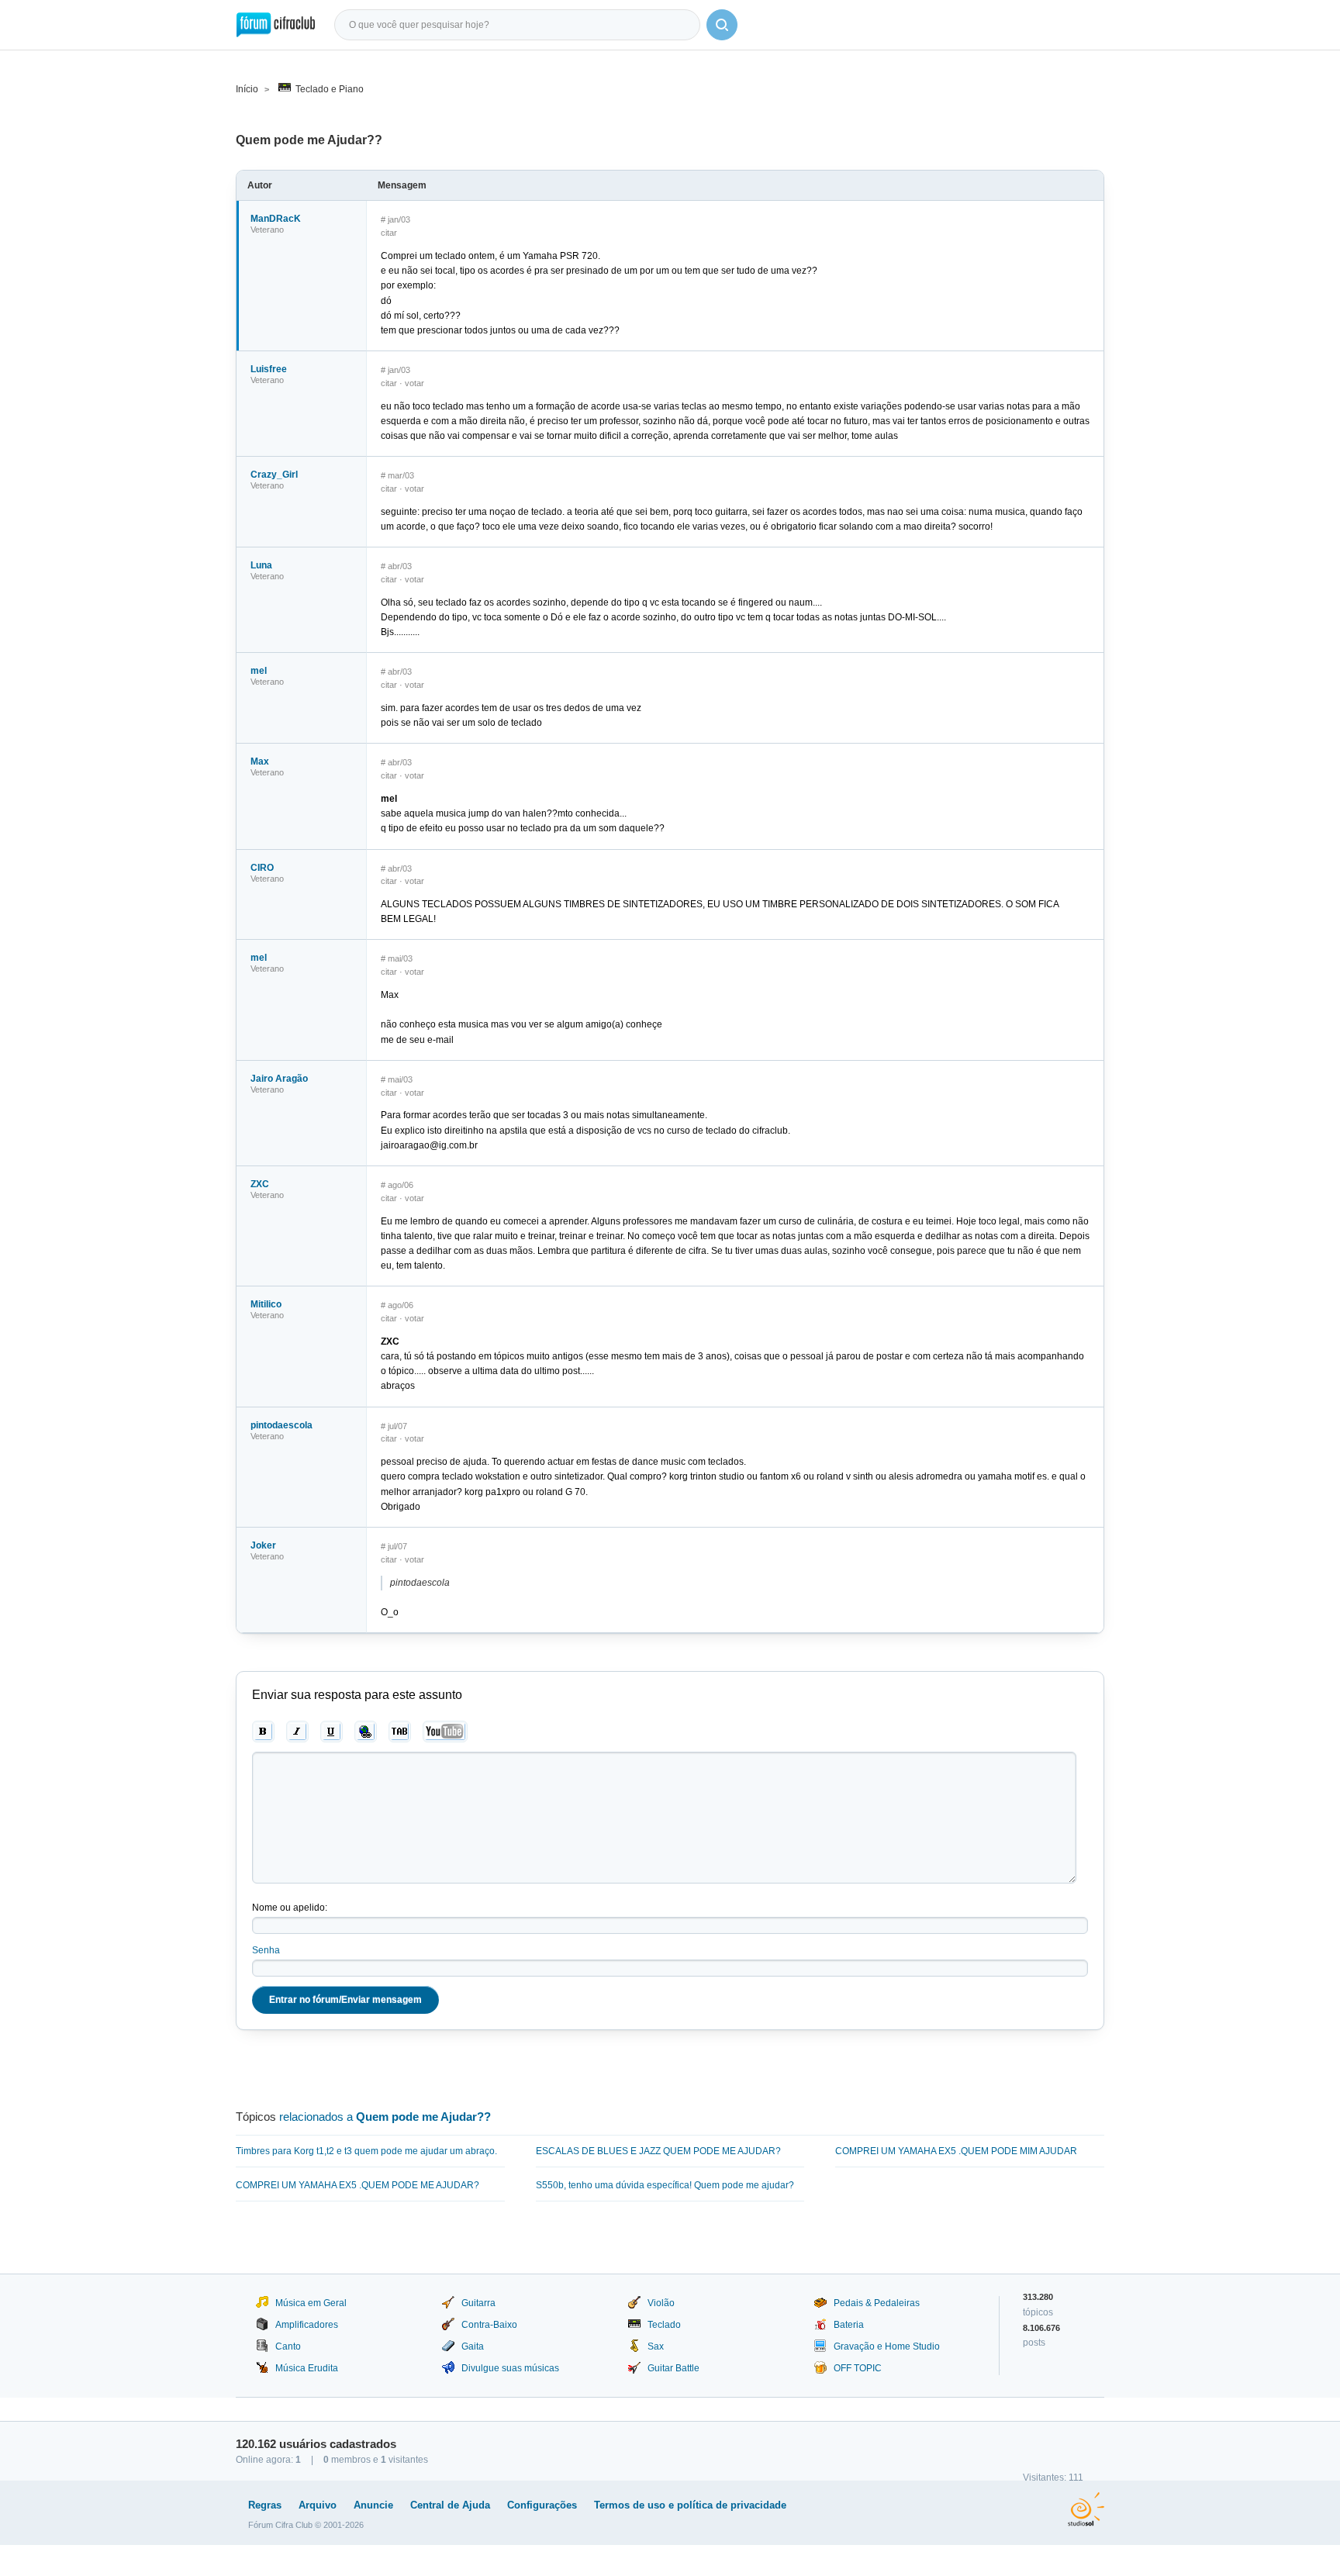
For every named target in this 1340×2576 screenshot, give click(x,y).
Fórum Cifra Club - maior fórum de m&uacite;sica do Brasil (276, 25)
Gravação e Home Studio (887, 2346)
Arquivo (318, 2505)
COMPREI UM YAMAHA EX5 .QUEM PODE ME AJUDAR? (357, 2185)
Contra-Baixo (489, 2325)
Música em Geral (311, 2303)
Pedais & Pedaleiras (877, 2303)
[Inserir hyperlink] (366, 1732)
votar (414, 383)
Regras (265, 2505)
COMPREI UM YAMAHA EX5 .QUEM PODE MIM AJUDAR (956, 2151)
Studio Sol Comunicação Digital (1086, 2509)
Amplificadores (307, 2325)
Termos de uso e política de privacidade (690, 2505)
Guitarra (478, 2303)
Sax (656, 2346)
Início (247, 89)
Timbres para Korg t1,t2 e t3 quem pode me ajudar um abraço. (366, 2151)
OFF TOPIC (858, 2368)
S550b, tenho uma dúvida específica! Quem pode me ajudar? (665, 2185)
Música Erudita (307, 2368)
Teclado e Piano (330, 89)
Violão (661, 2303)
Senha (266, 1950)
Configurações (542, 2505)
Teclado (664, 2325)
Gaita (473, 2346)
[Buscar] (722, 25)
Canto (288, 2346)
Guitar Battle (673, 2368)
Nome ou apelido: (290, 1908)
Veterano (267, 230)
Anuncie (373, 2505)
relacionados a (385, 2117)
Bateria (849, 2325)
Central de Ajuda (450, 2505)
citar (389, 233)
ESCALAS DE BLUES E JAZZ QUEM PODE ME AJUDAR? (658, 2151)
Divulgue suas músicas (510, 2368)
